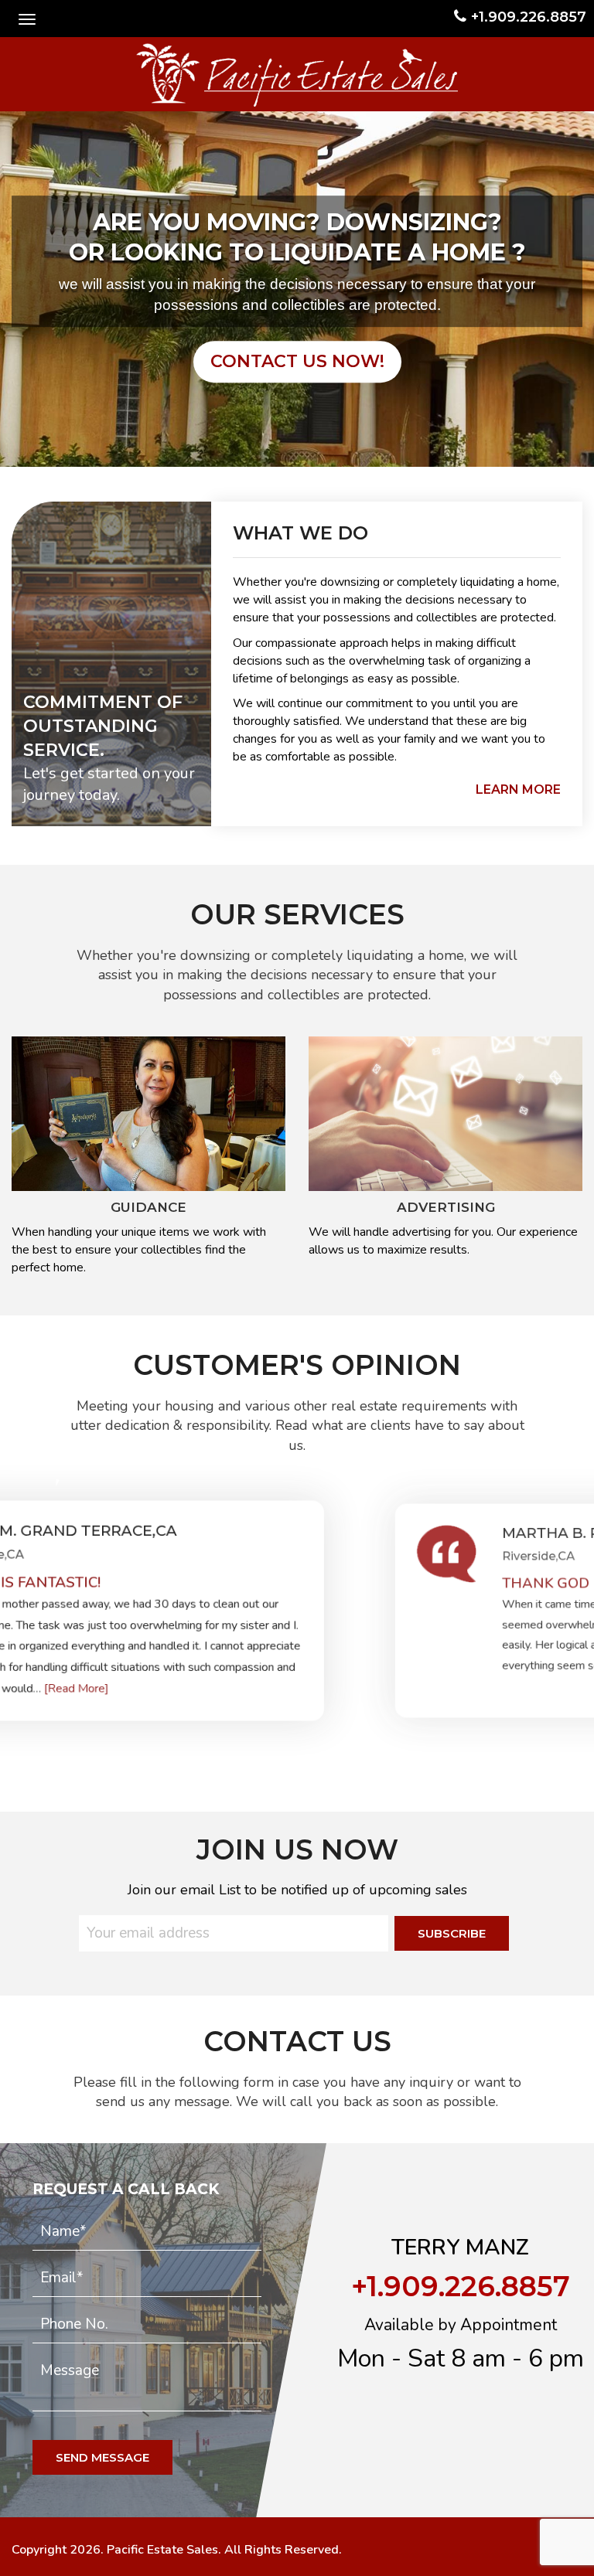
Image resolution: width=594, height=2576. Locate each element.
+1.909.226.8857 (529, 17)
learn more (518, 789)
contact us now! (297, 361)
